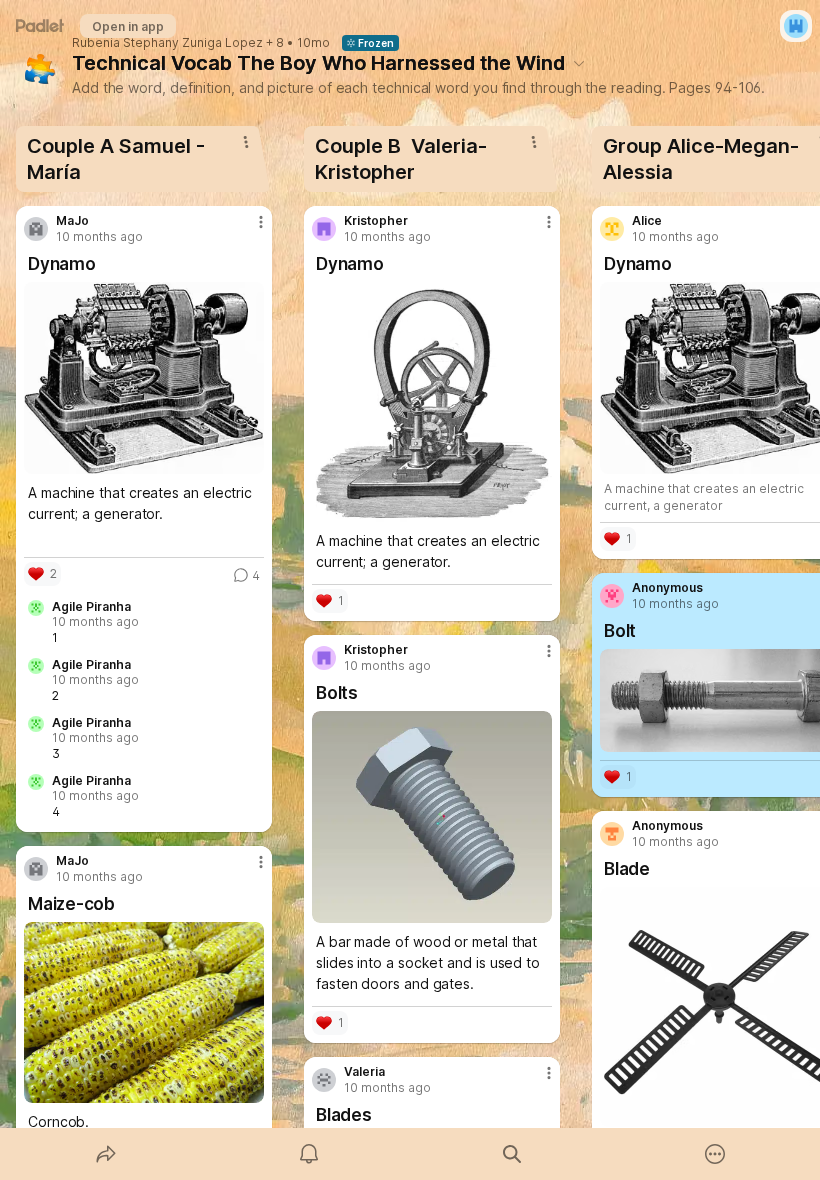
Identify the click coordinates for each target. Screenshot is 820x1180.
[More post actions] (248, 230)
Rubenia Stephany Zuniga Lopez (167, 43)
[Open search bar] (512, 1154)
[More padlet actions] (715, 1154)
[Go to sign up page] (796, 26)
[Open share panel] (106, 1154)
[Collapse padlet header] (579, 63)
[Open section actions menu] (246, 142)
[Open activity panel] (309, 1154)
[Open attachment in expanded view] (144, 378)
